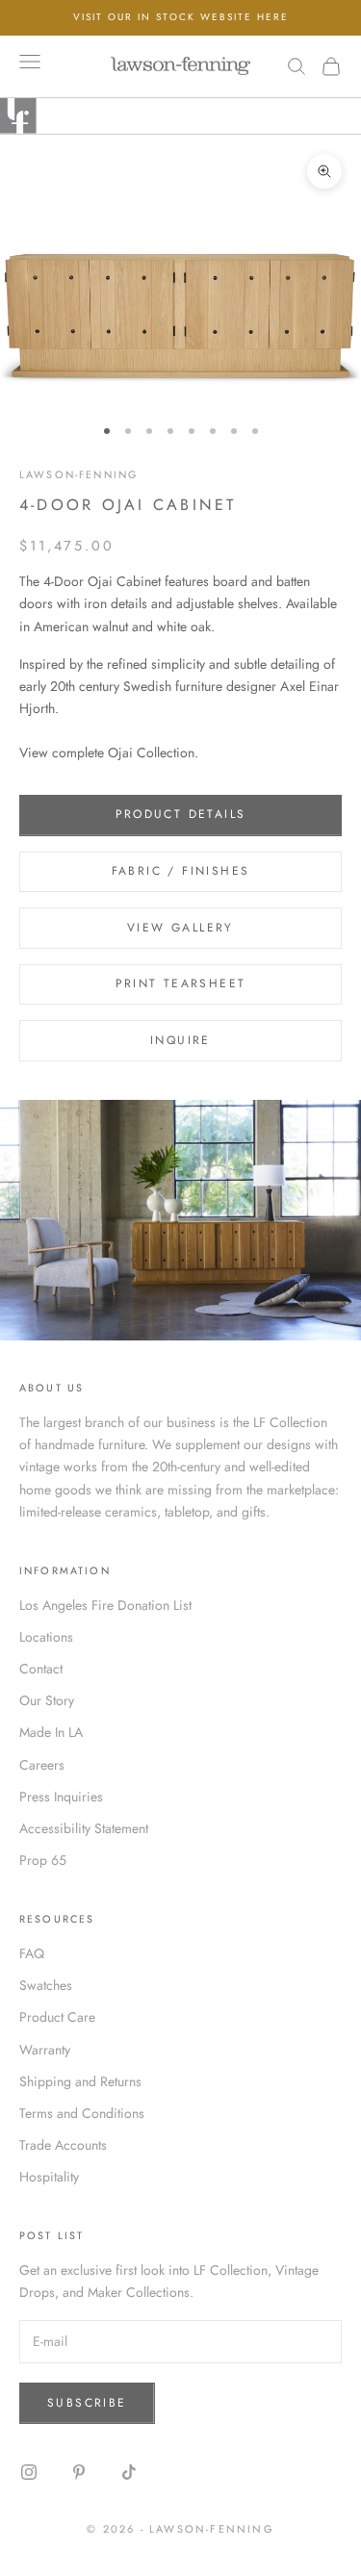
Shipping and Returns (80, 2081)
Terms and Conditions (82, 2113)
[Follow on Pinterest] (79, 2472)
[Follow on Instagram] (29, 2472)
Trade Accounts (63, 2145)
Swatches (46, 1985)
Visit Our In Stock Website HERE (181, 17)
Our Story (47, 1700)
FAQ (32, 1953)
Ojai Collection (151, 752)
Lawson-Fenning (78, 474)
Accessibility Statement (84, 1828)
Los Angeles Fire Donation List (105, 1605)
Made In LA (51, 1732)
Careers (42, 1765)
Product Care (57, 2017)
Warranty (45, 2050)
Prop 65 (43, 1860)
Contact (41, 1669)
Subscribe (87, 2403)
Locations (46, 1637)
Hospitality (49, 2177)
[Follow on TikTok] (129, 2472)
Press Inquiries (61, 1797)
